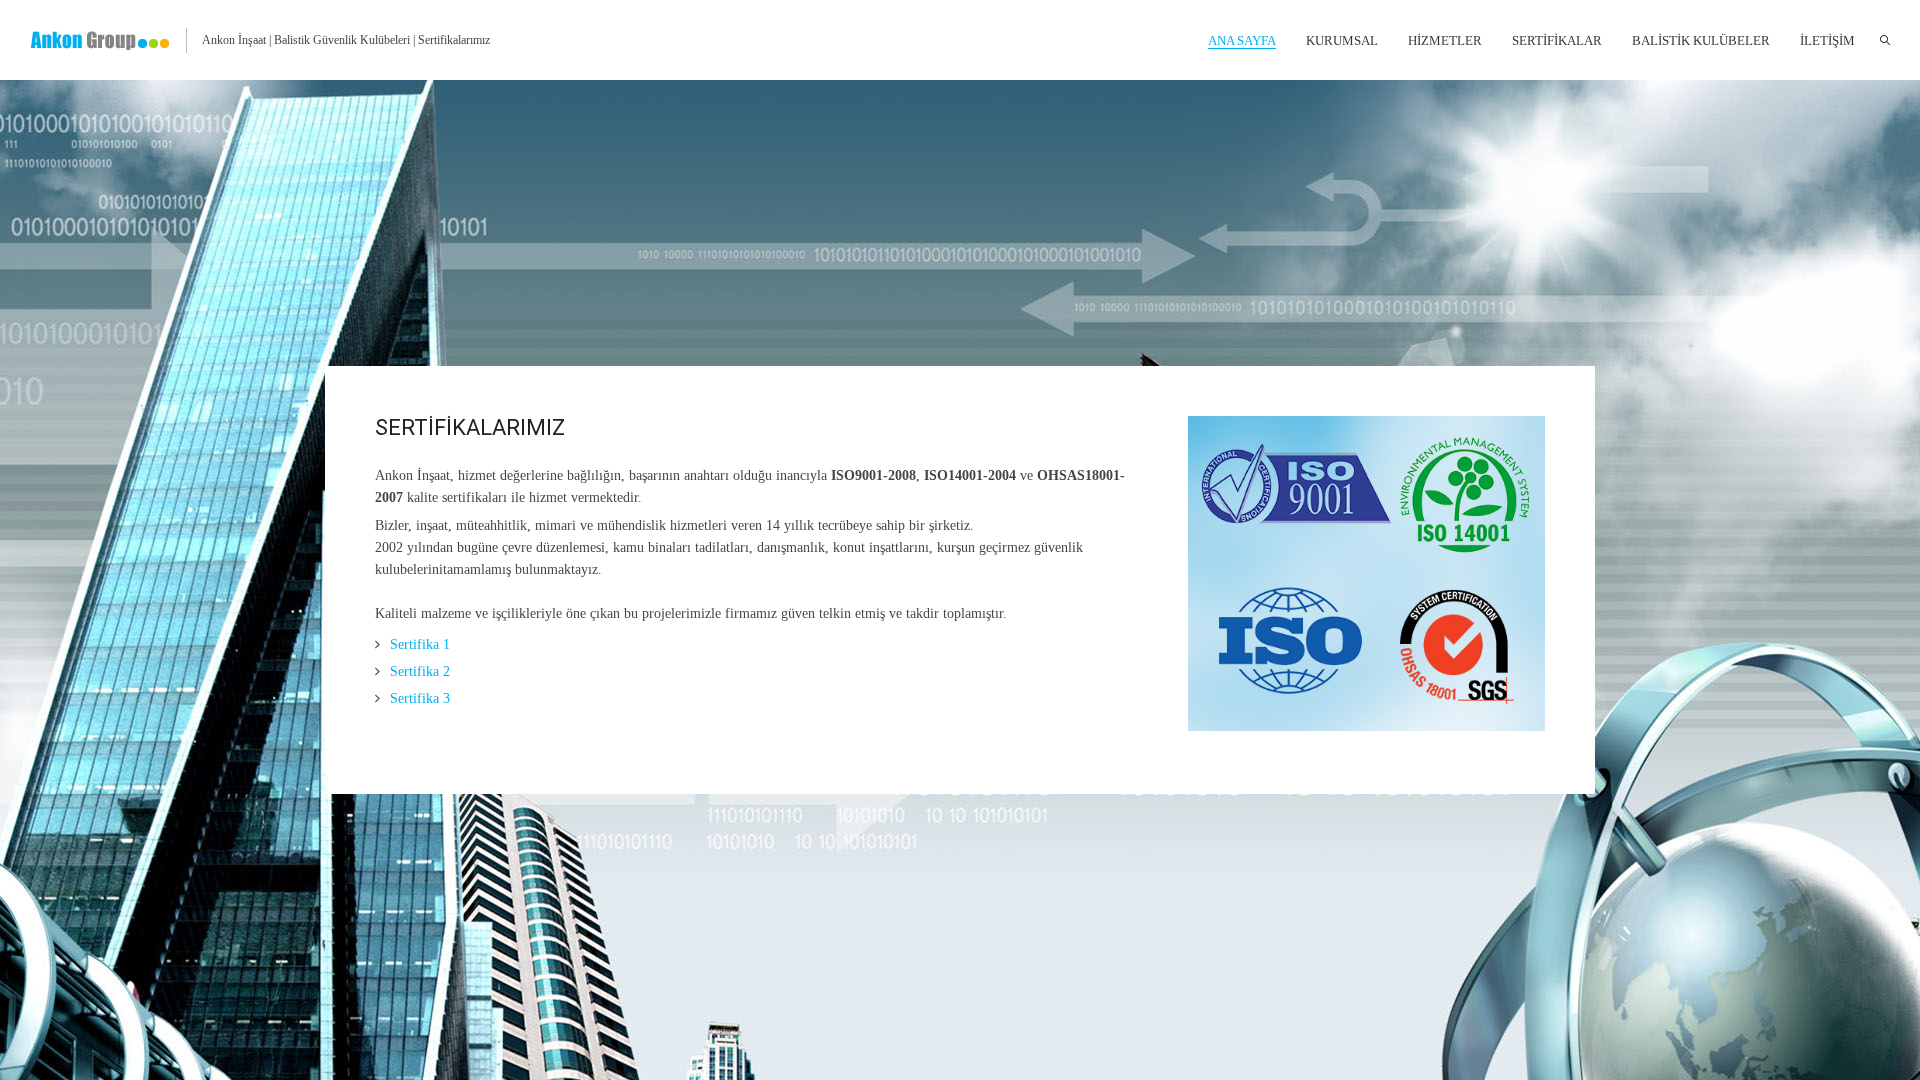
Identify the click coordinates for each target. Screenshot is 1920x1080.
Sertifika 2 (420, 671)
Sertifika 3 (420, 698)
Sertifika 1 (420, 644)
